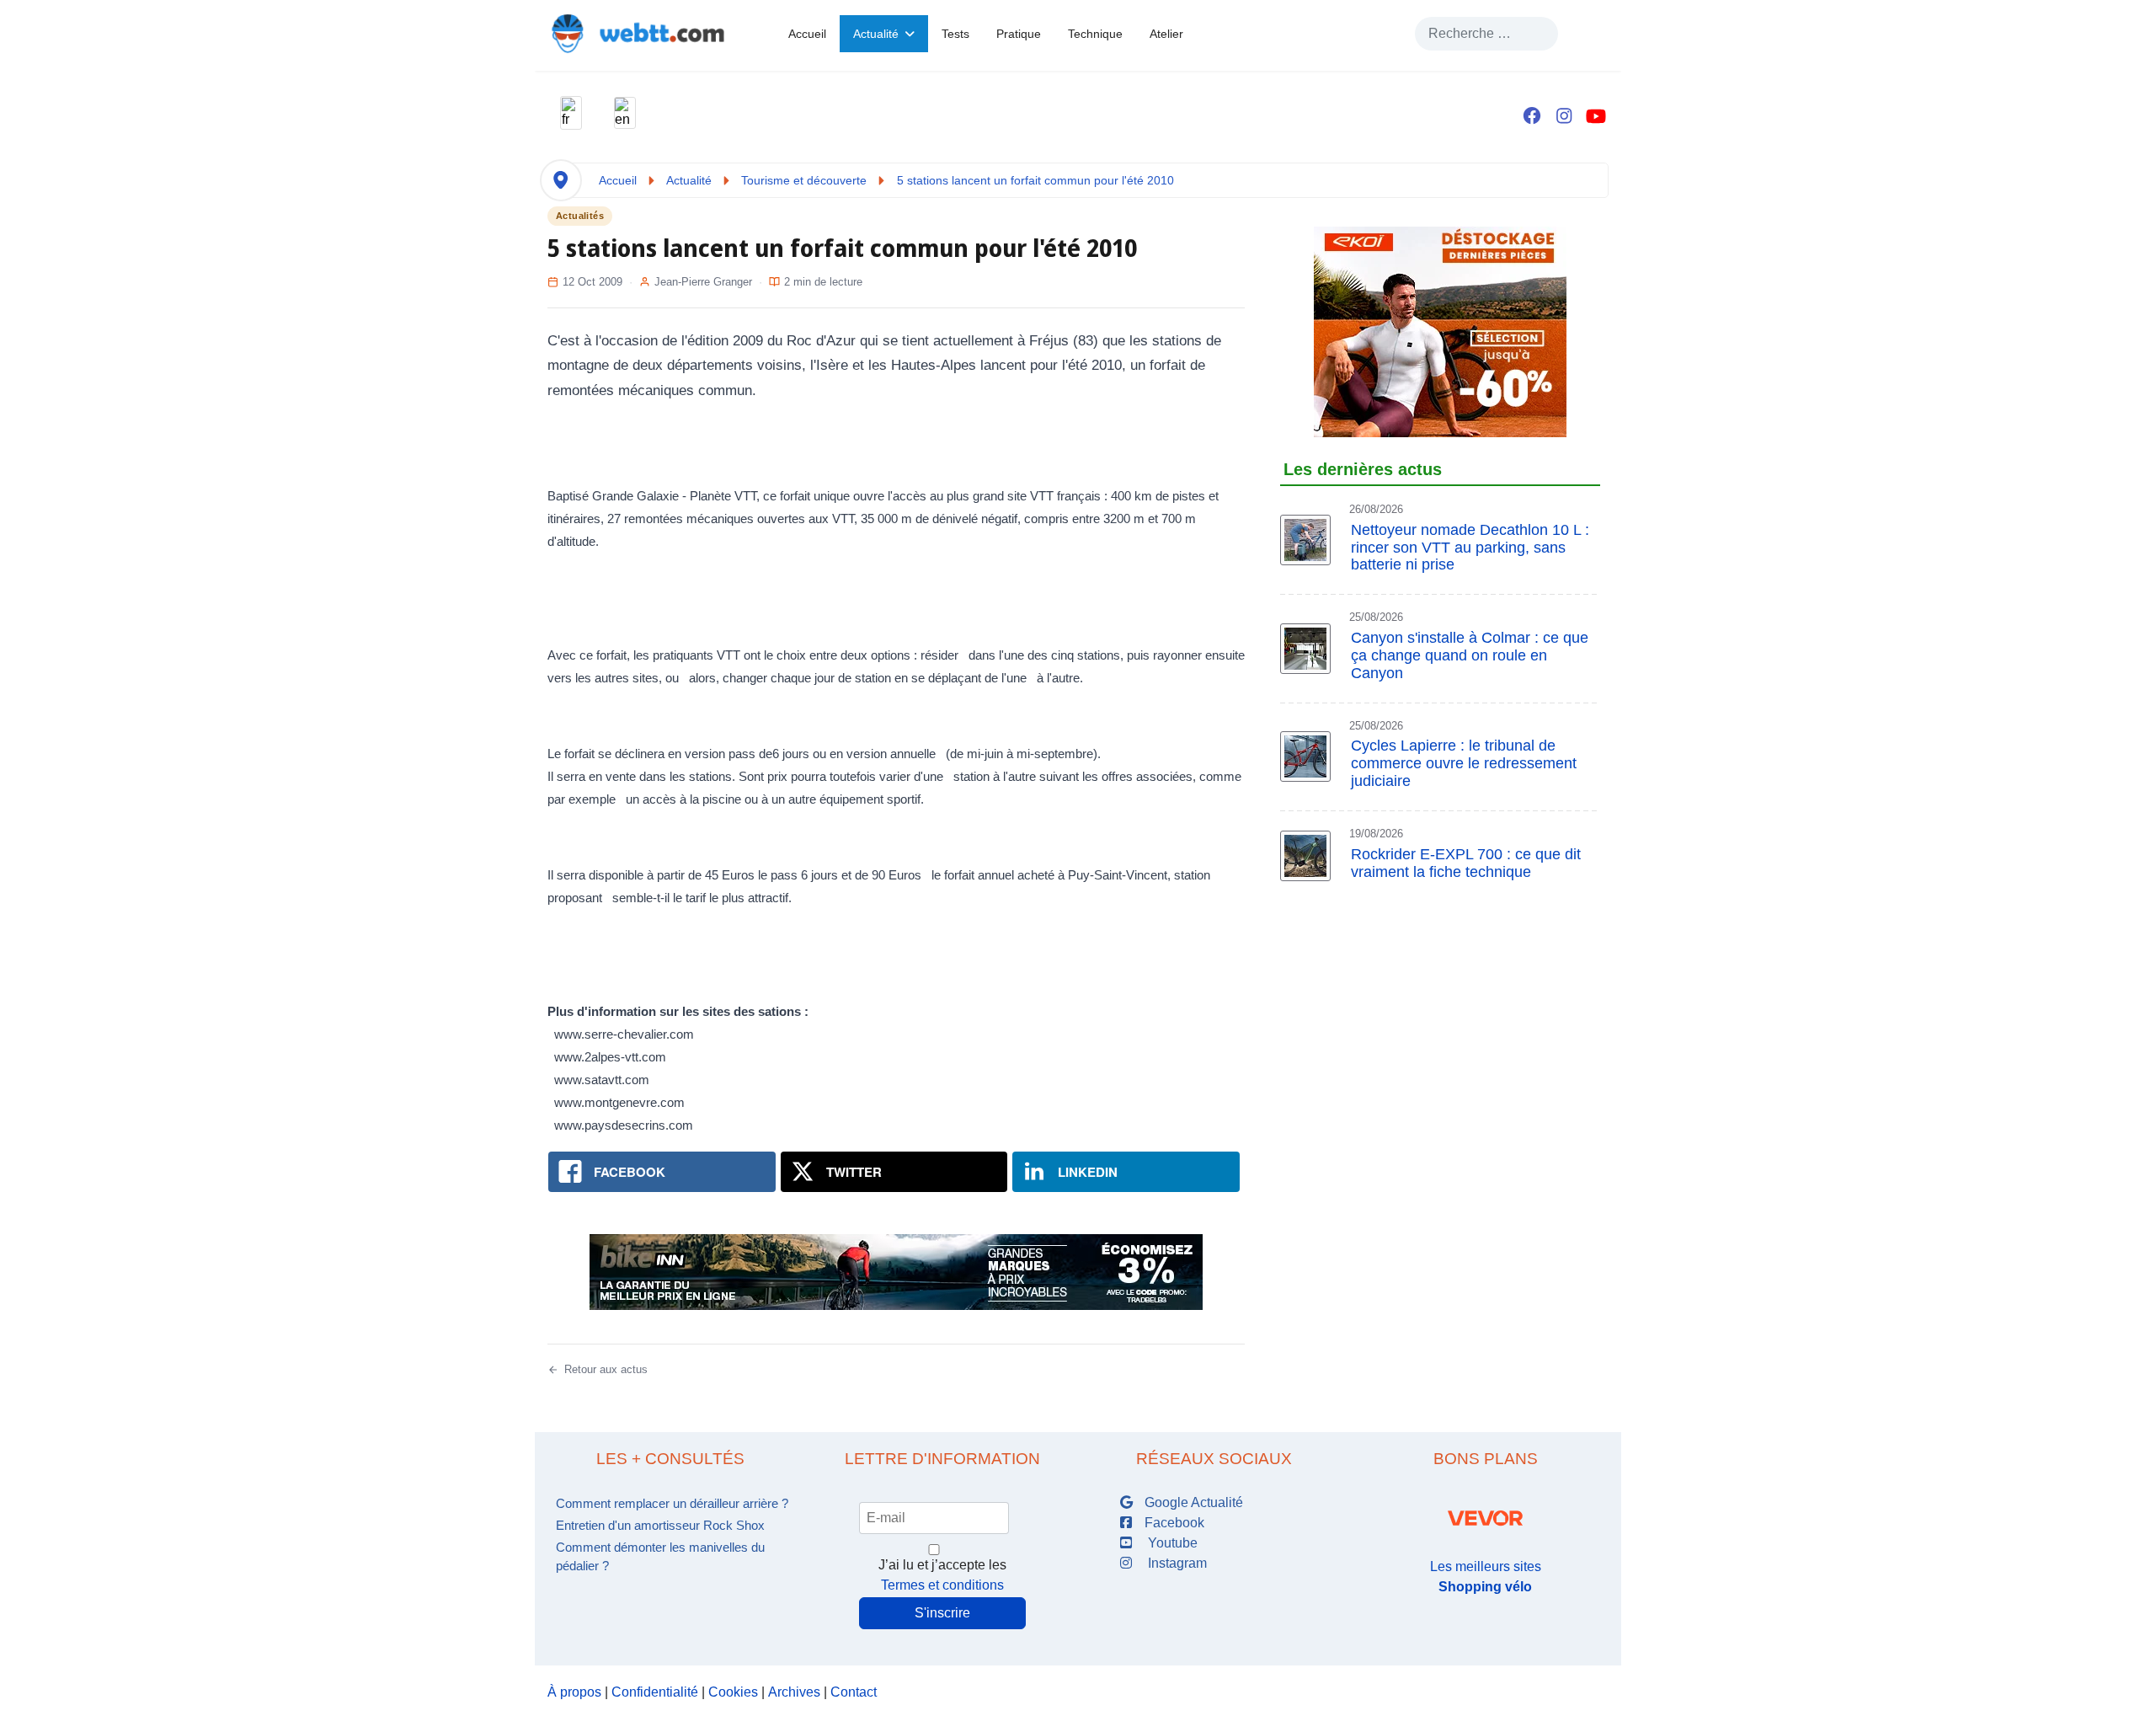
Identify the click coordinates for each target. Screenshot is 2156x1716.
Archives (794, 1692)
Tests (955, 34)
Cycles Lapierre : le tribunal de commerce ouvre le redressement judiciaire (1464, 763)
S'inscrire (942, 1613)
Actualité (876, 34)
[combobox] (1486, 34)
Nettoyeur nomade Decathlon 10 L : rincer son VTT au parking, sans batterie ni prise (1470, 548)
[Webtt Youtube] (1596, 116)
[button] (571, 113)
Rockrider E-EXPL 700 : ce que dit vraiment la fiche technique (1466, 863)
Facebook (1173, 1523)
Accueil (807, 34)
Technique (1095, 34)
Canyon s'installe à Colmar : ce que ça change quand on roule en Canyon (1470, 655)
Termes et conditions (942, 1585)
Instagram (1174, 1563)
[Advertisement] (1440, 970)
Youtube (1169, 1543)
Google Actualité (1192, 1502)
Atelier (1166, 34)
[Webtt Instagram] (1564, 116)
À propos (574, 1692)
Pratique (1019, 34)
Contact (854, 1692)
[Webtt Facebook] (1532, 116)
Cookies (733, 1692)
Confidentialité (655, 1692)
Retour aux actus (606, 1369)
